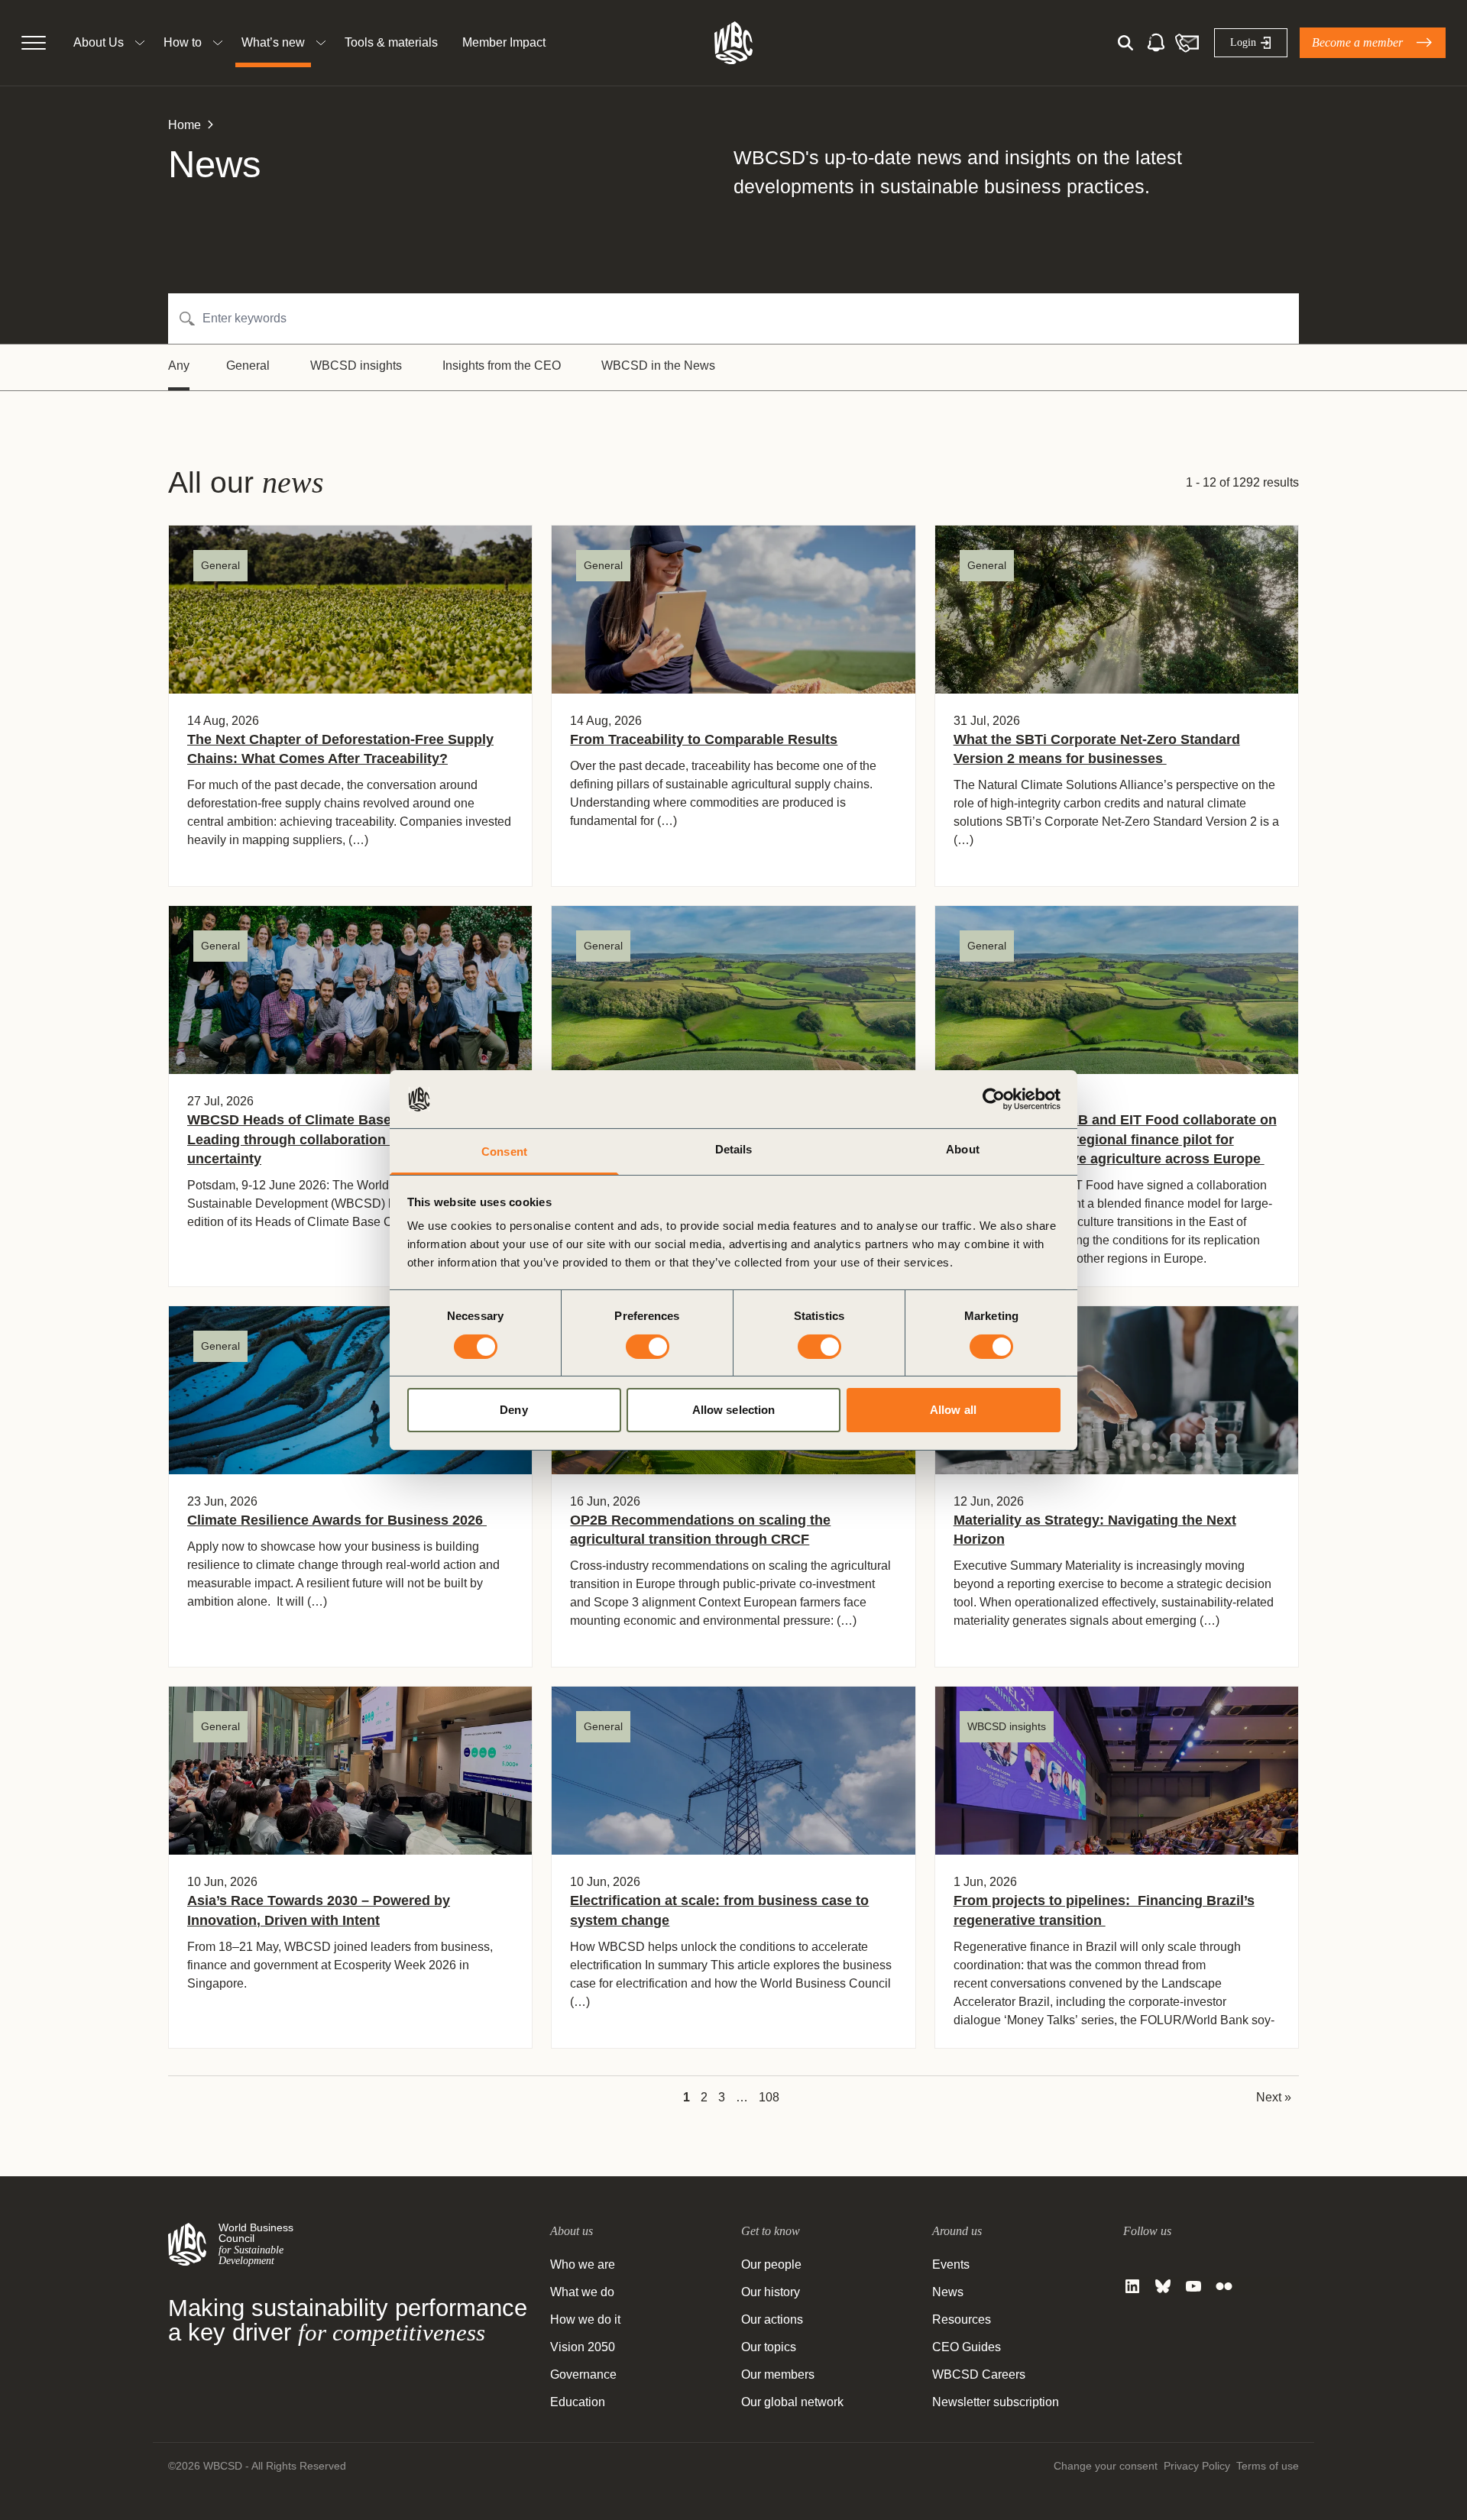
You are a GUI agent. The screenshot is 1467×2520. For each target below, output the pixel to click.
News (948, 2292)
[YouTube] (1193, 2286)
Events (951, 2264)
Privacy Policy (1197, 2466)
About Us (99, 42)
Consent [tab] (504, 1152)
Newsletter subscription (996, 2402)
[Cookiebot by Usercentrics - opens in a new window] (994, 1099)
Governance (583, 2374)
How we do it (585, 2319)
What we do (582, 2292)
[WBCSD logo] (733, 43)
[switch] (648, 1347)
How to (183, 42)
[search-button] (1125, 43)
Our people (771, 2264)
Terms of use (1268, 2466)
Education (578, 2402)
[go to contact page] (1187, 43)
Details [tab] (734, 1149)
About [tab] (963, 1149)
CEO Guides (967, 2347)
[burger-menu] (34, 43)
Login (1243, 42)
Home (185, 125)
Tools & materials (391, 42)
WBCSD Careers (979, 2374)
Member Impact (504, 42)
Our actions (772, 2319)
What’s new (273, 42)
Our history (771, 2292)
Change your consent (1106, 2466)
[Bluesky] (1163, 2286)
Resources (962, 2319)
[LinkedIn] (1132, 2286)
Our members (778, 2374)
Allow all (953, 1410)
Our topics (769, 2347)
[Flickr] (1224, 2286)
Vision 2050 (583, 2347)
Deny (513, 1410)
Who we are (583, 2264)
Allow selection (734, 1410)
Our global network (792, 2402)
